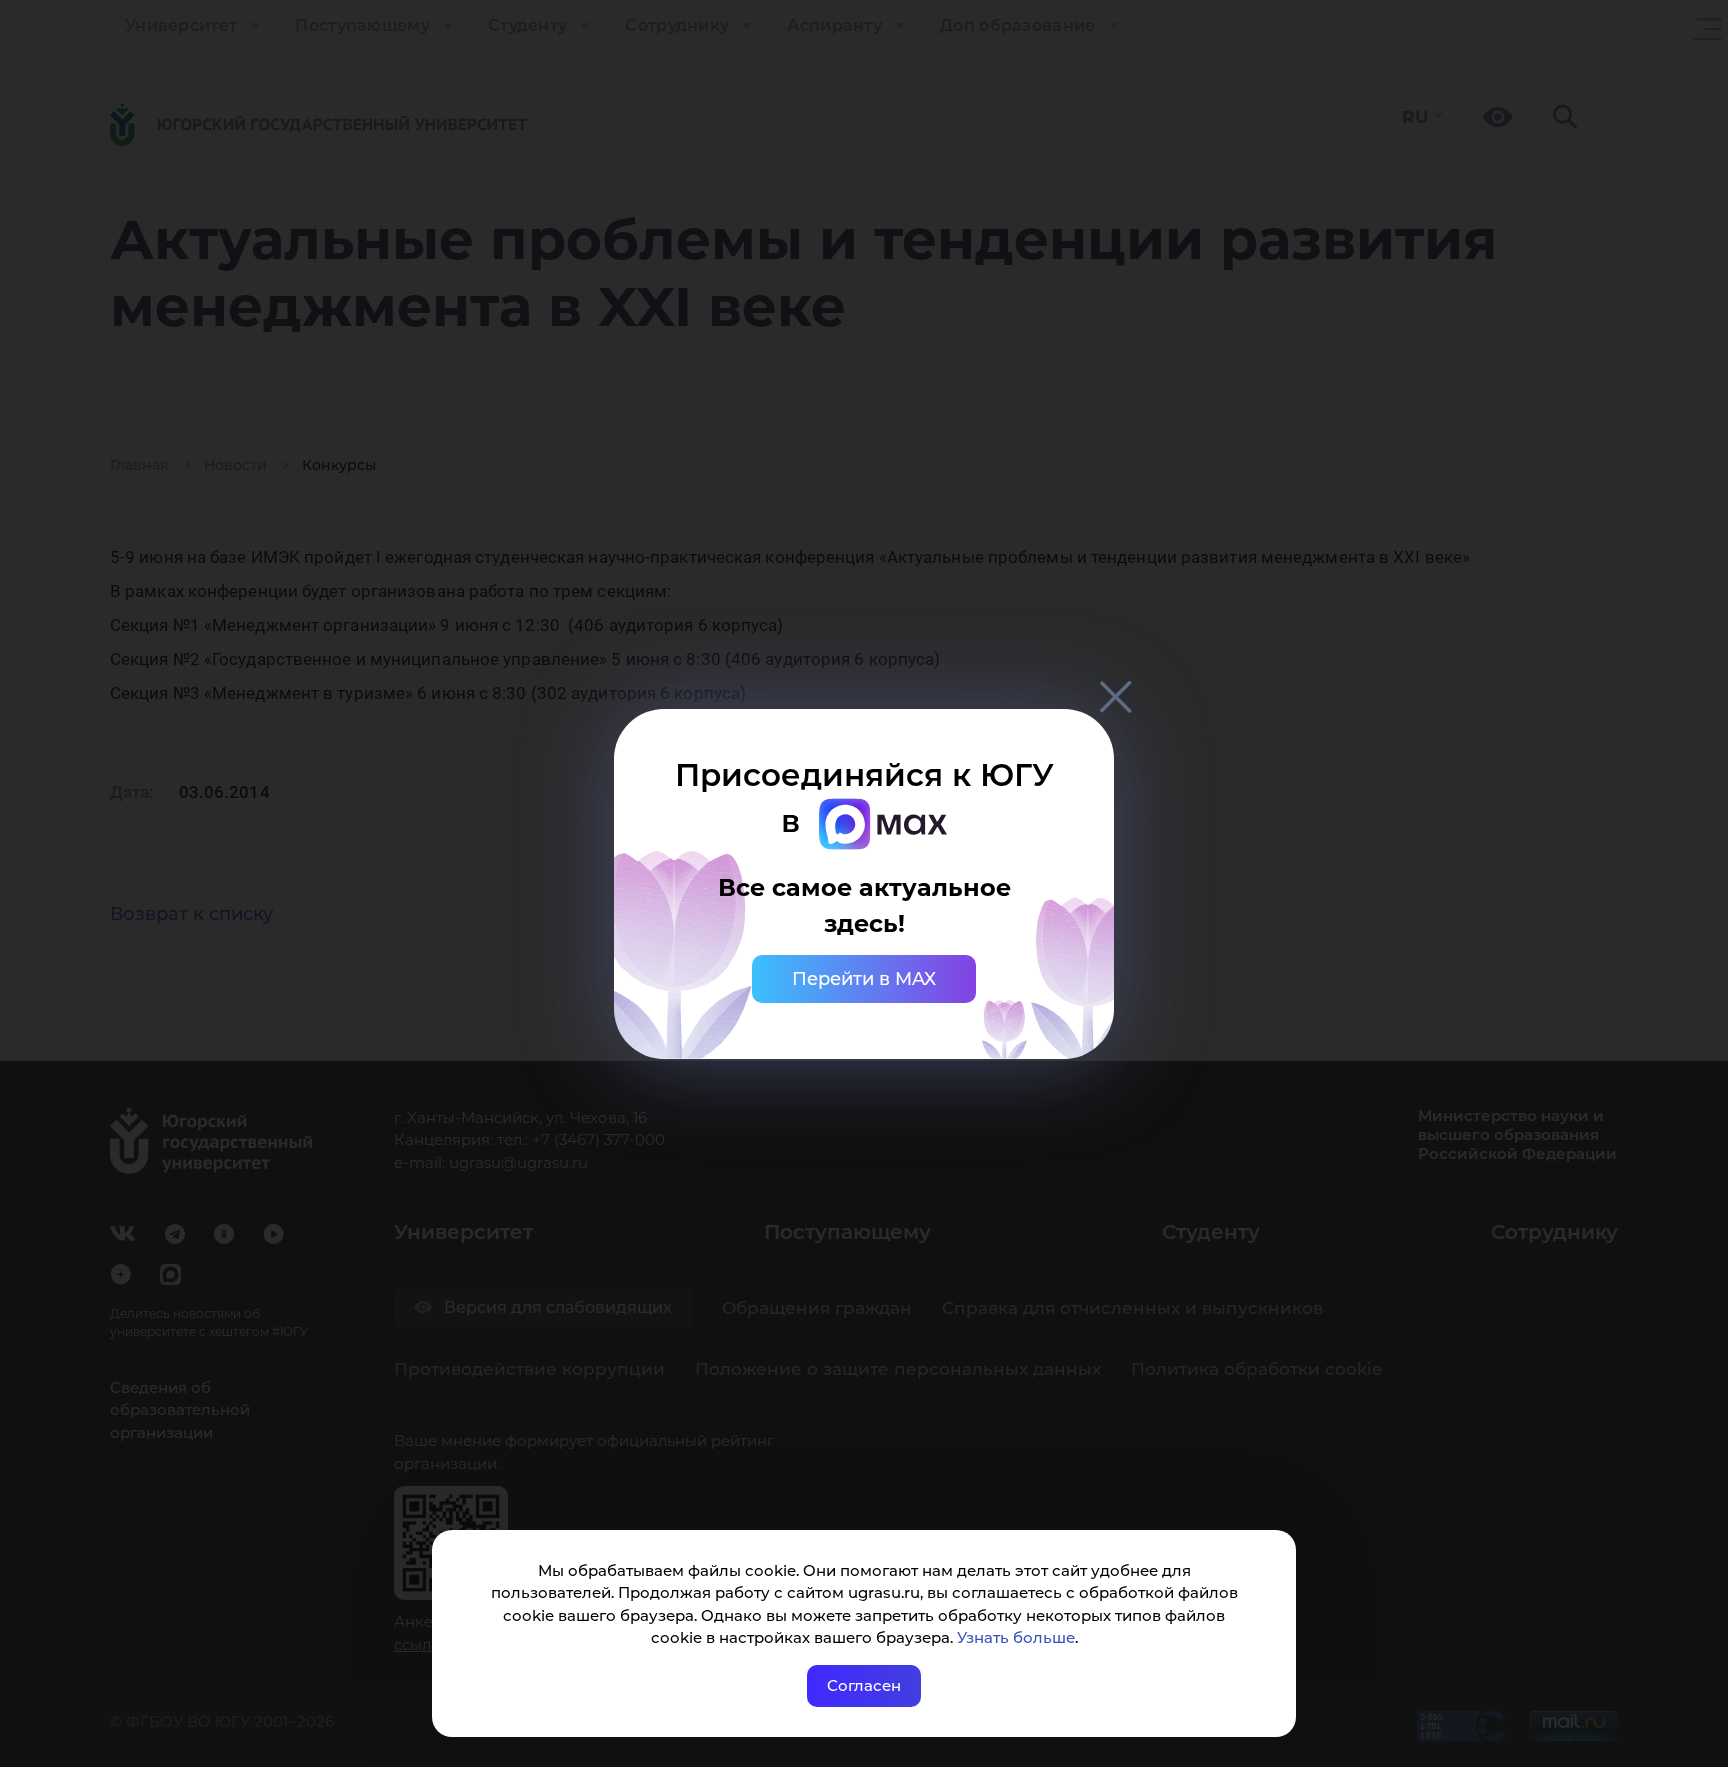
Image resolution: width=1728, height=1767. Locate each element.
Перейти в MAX (864, 979)
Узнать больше (1016, 1637)
